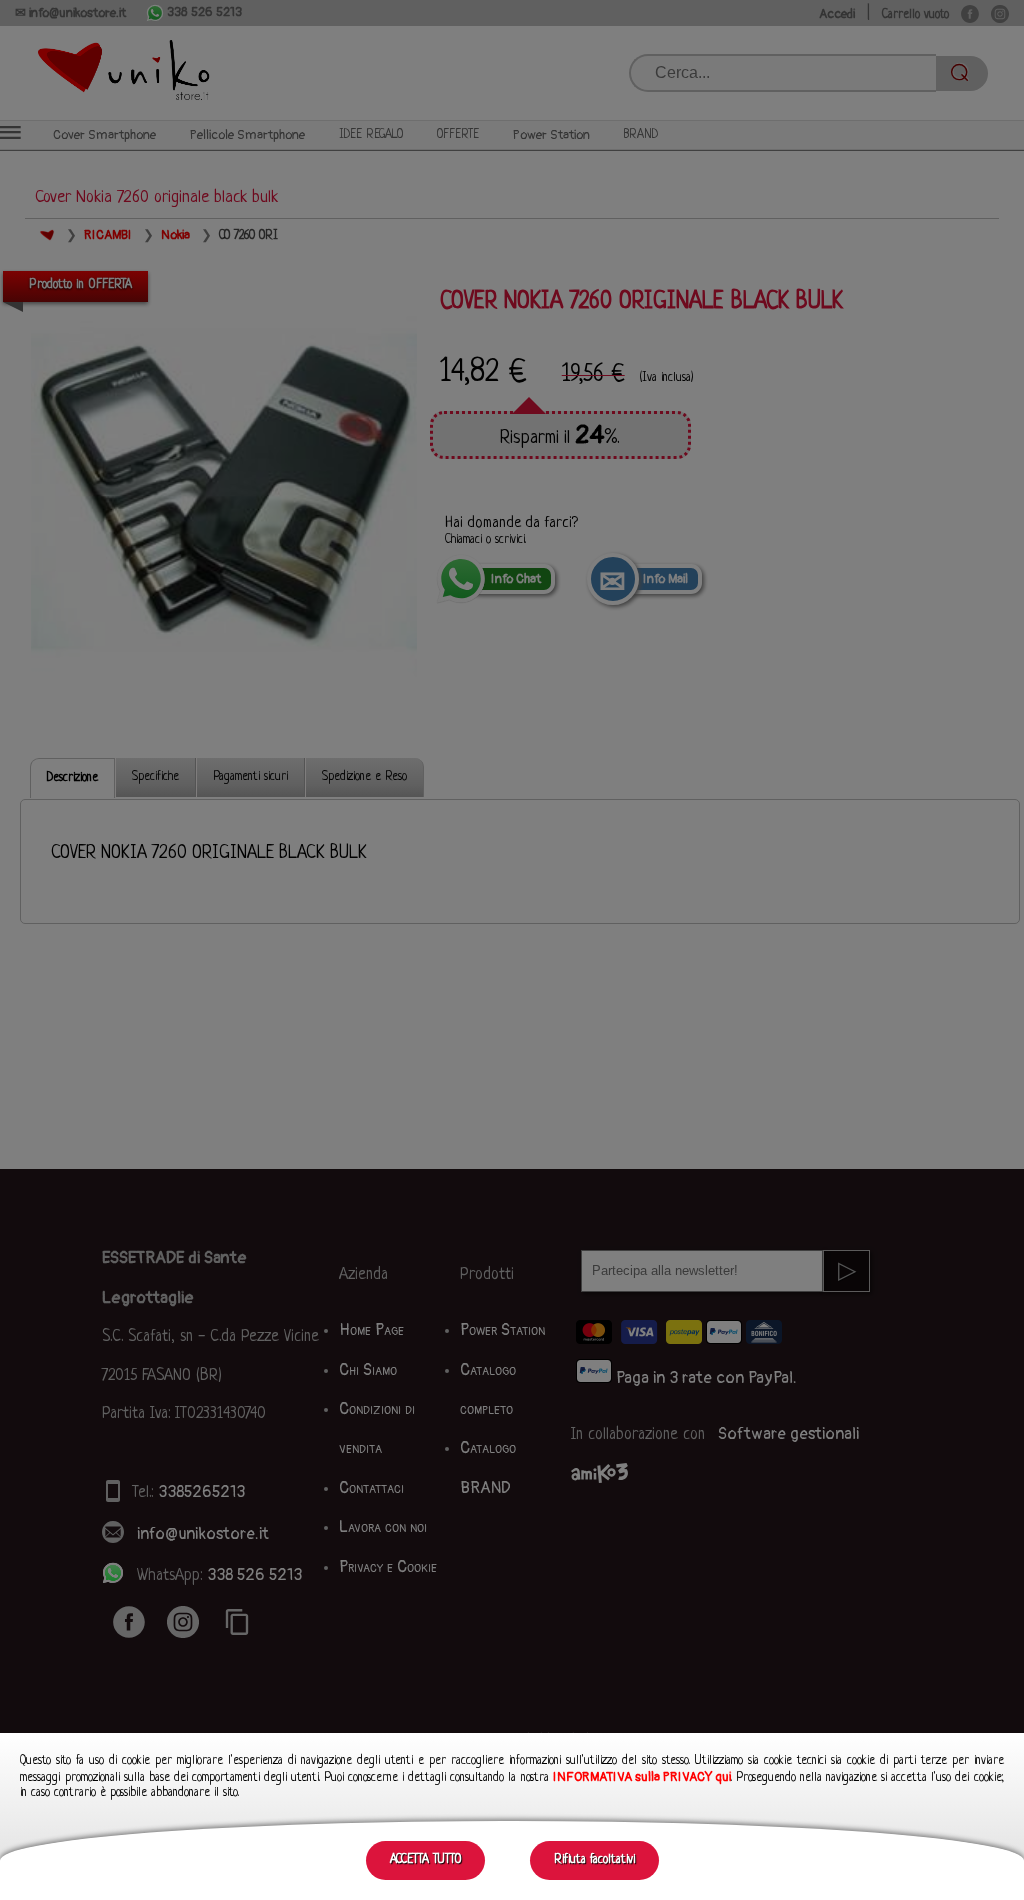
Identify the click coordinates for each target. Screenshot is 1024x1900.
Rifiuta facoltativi (594, 1860)
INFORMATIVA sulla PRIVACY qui (642, 1777)
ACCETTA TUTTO (425, 1860)
